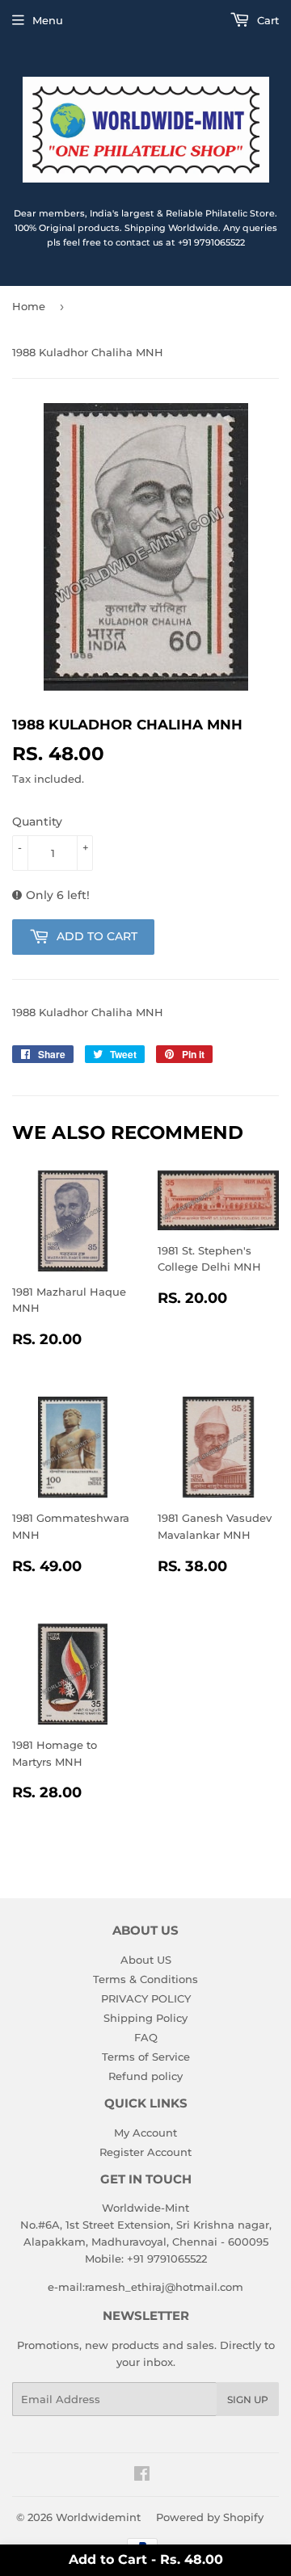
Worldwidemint (98, 2517)
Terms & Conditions (145, 1979)
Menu (48, 20)
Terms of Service (146, 2057)
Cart (266, 20)
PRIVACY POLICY (146, 1998)
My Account (145, 2133)
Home (29, 306)
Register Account (145, 2152)
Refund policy (145, 2076)
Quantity (37, 822)
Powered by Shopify (210, 2517)
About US (146, 1960)
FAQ (146, 2037)
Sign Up (248, 2400)
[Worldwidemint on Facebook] (142, 2476)
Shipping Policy (145, 2018)
